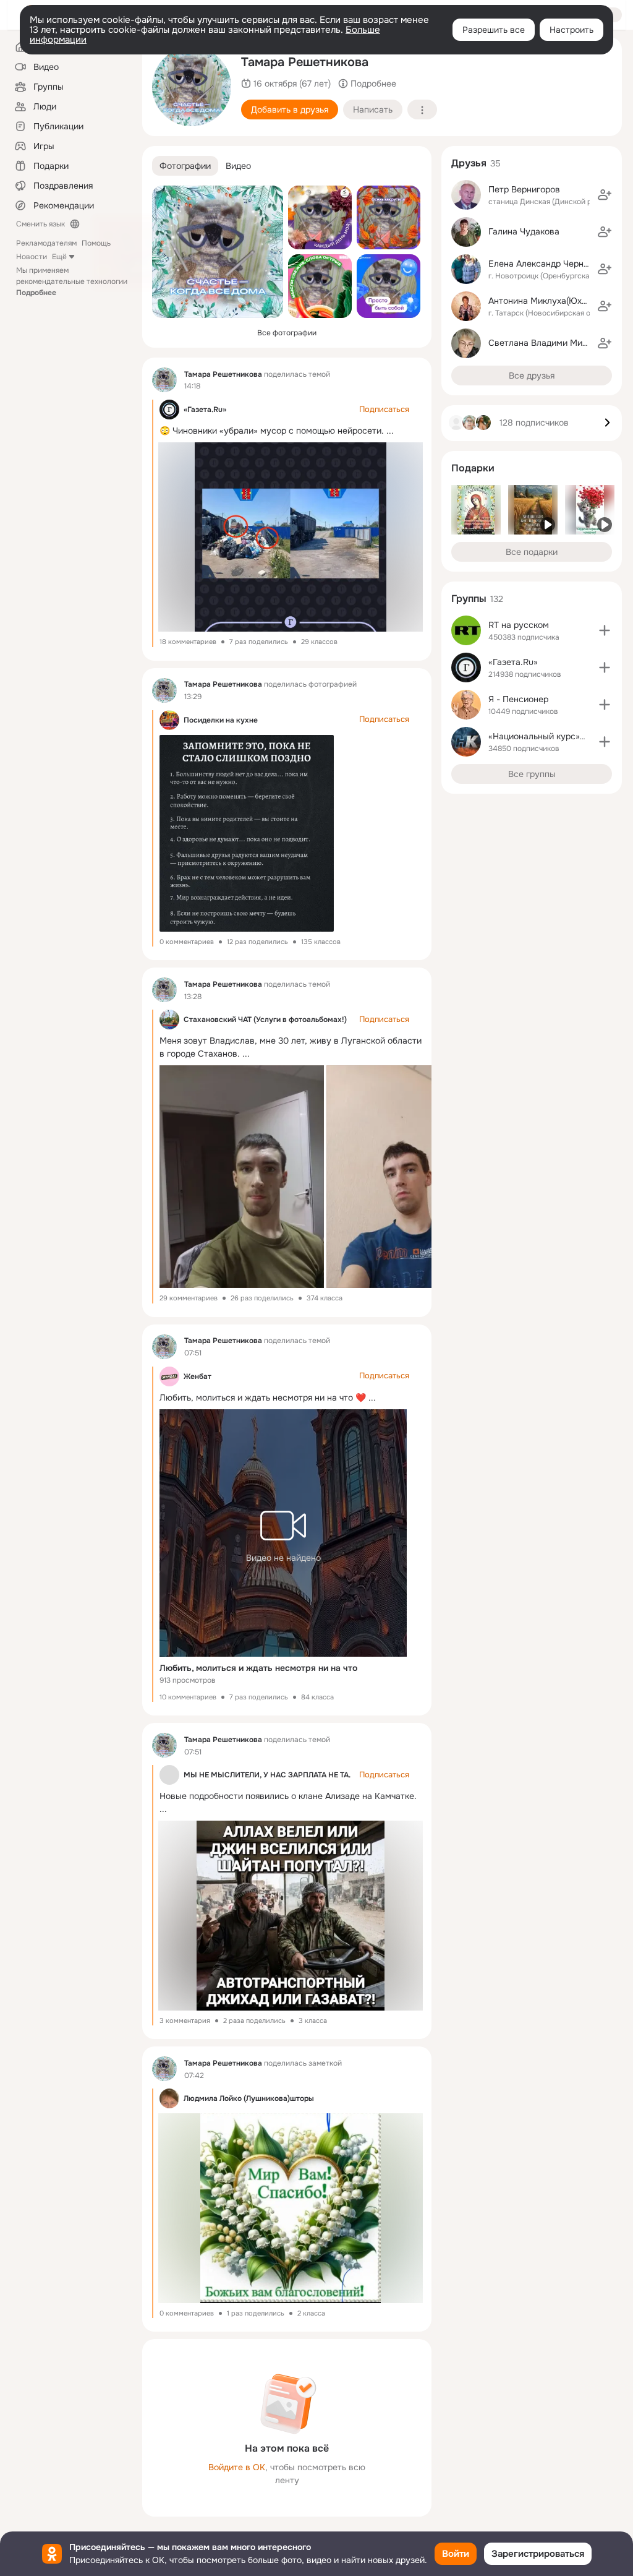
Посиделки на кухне (221, 720)
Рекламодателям (46, 243)
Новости (32, 257)
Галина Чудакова (524, 231)
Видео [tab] (238, 166)
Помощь (96, 243)
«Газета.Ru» (205, 410)
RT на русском (519, 625)
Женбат (198, 1376)
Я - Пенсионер (518, 699)
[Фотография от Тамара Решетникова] (192, 87)
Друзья (469, 163)
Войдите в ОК (237, 2467)
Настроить (571, 30)
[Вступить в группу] (605, 630)
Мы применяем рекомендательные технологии (72, 281)
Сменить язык (40, 224)
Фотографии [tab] (185, 166)
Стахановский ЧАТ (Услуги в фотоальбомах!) (265, 1020)
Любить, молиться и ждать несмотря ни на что (258, 1668)
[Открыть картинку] (240, 1177)
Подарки (473, 468)
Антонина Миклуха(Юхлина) (546, 301)
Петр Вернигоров (524, 189)
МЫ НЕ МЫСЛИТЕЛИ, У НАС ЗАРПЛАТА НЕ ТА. (267, 1775)
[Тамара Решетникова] (164, 380)
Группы (469, 599)
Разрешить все (494, 30)
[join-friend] (605, 195)
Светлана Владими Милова (545, 343)
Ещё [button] (59, 257)
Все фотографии (287, 333)
